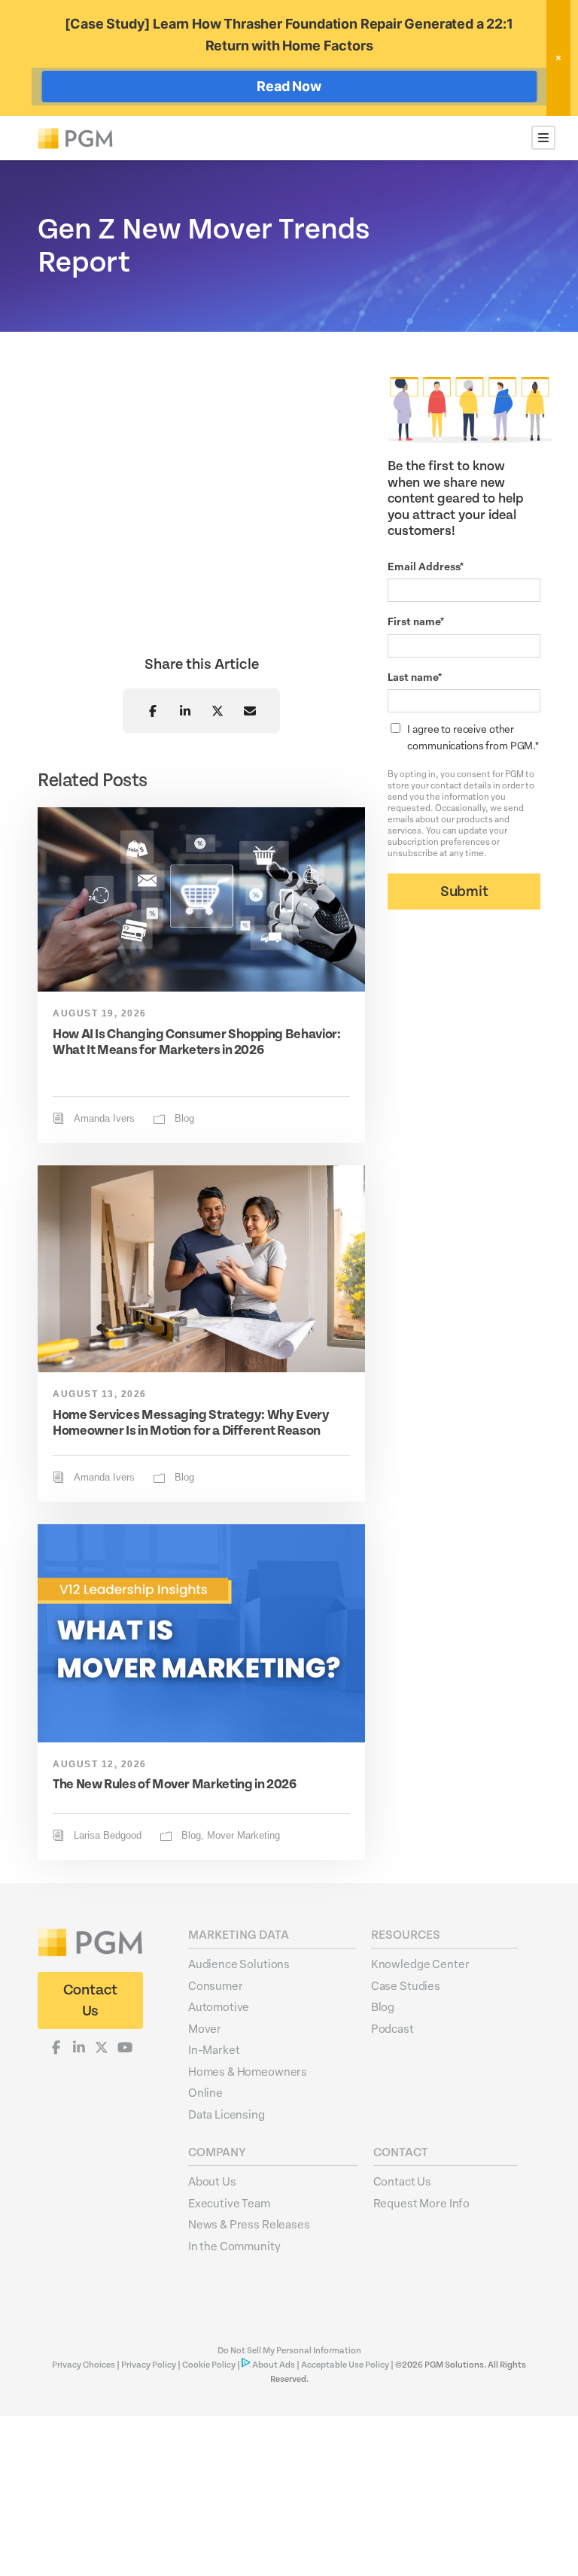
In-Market (214, 2049)
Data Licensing (227, 2114)
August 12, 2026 (100, 1764)
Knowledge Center (420, 1964)
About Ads (274, 2365)
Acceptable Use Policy (345, 2365)
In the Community (234, 2246)
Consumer (216, 1985)
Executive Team (229, 2203)
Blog (184, 1119)
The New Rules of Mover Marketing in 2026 (175, 1785)
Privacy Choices (84, 2365)
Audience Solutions (239, 1964)
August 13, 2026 (100, 1394)
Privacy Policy (149, 2365)
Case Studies (406, 1985)
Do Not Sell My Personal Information (289, 2351)
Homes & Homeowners (248, 2071)
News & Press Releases (249, 2224)
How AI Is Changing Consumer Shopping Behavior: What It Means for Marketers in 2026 (196, 1043)
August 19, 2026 (100, 1013)
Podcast (392, 2028)
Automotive (219, 2006)
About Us (212, 2181)
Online (205, 2092)
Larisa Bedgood (108, 1836)
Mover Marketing (243, 1836)
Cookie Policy (209, 2365)
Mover (205, 2028)
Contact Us (403, 2181)
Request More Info (421, 2203)
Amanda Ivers (104, 1119)
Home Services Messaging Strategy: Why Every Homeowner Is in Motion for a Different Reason (191, 1423)
